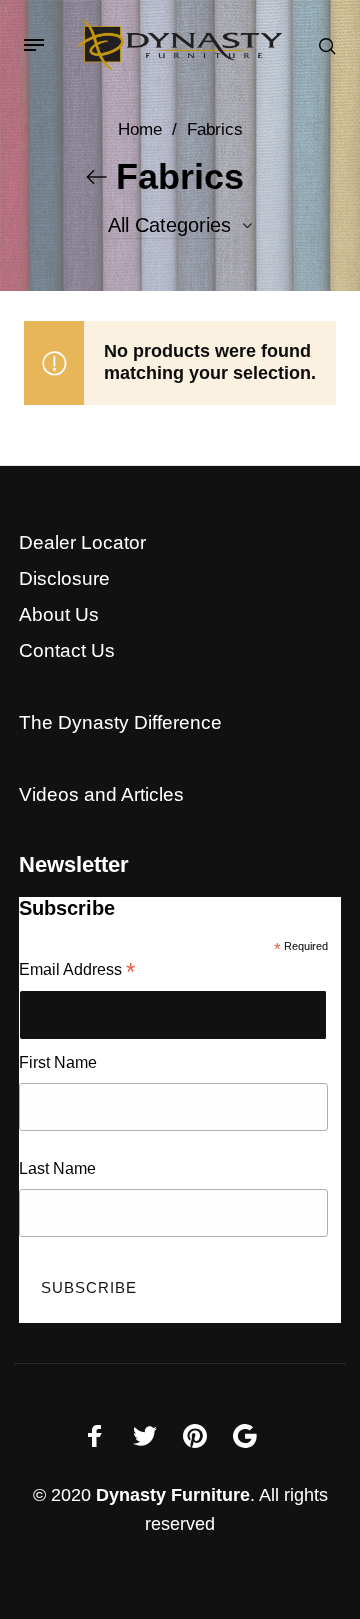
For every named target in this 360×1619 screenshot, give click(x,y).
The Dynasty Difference (120, 722)
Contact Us (67, 650)
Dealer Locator (82, 542)
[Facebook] (95, 1436)
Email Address (77, 971)
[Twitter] (145, 1436)
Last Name (57, 1168)
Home (140, 129)
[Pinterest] (195, 1436)
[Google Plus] (245, 1436)
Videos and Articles (101, 794)
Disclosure (64, 578)
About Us (59, 614)
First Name (58, 1062)
